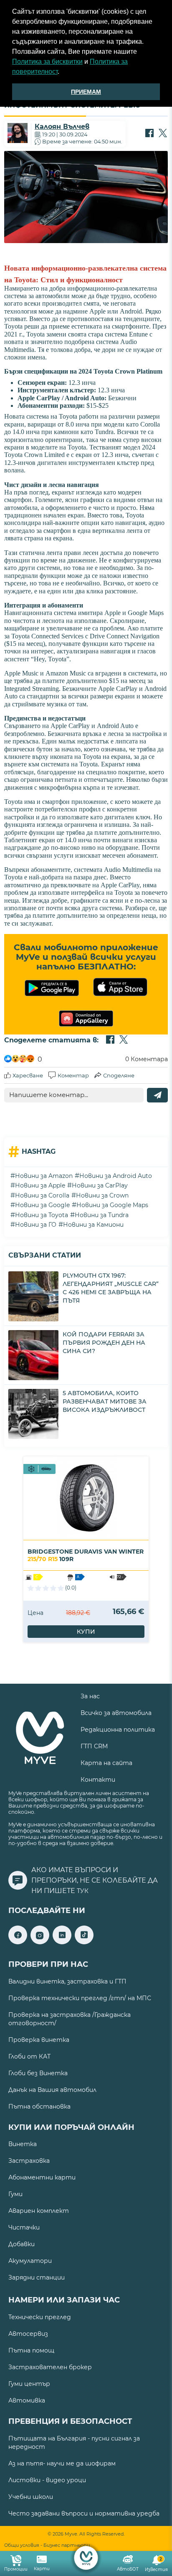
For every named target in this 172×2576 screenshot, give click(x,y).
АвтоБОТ (128, 2569)
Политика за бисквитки (47, 62)
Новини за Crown (102, 1195)
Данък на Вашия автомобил (52, 2090)
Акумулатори (30, 2261)
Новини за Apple (40, 1185)
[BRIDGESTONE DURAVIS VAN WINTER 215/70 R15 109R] (86, 1498)
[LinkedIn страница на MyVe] (62, 1942)
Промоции (16, 2569)
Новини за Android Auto (116, 1176)
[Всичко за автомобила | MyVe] (86, 2558)
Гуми (15, 2194)
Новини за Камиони (93, 1225)
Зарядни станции (37, 2277)
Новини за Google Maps (112, 1205)
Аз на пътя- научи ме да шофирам (62, 2463)
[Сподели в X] (163, 134)
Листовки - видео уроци (47, 2480)
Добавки (21, 2244)
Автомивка (27, 2400)
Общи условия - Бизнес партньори (47, 2545)
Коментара (147, 1059)
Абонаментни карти (42, 2177)
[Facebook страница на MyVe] (18, 1942)
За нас (90, 1696)
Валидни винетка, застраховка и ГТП (67, 1981)
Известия (156, 2565)
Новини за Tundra (102, 1215)
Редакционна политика (118, 1730)
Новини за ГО (36, 1225)
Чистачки (24, 2227)
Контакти (98, 1780)
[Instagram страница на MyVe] (40, 1942)
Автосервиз (28, 2334)
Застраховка (29, 2161)
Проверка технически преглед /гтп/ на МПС (80, 1998)
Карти (42, 2569)
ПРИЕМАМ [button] (86, 92)
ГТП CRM (94, 1746)
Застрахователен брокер (50, 2367)
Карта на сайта (106, 1763)
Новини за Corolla (42, 1195)
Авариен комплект (39, 2211)
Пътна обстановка (39, 2106)
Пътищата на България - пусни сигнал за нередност (74, 2443)
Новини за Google (42, 1205)
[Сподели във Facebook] (149, 134)
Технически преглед (40, 2317)
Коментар (73, 1075)
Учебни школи (31, 2497)
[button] (62, 73)
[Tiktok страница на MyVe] (84, 1942)
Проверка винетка (39, 2040)
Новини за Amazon (44, 1176)
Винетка (23, 2144)
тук (83, 1891)
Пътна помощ (31, 2350)
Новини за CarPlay (100, 1185)
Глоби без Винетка (38, 2073)
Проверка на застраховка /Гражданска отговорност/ (70, 2019)
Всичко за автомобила (116, 1713)
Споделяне (119, 1075)
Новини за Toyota (42, 1215)
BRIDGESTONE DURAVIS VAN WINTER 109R (86, 1555)
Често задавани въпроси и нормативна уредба (84, 2513)
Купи (86, 1632)
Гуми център (29, 2384)
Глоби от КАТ (29, 2056)
